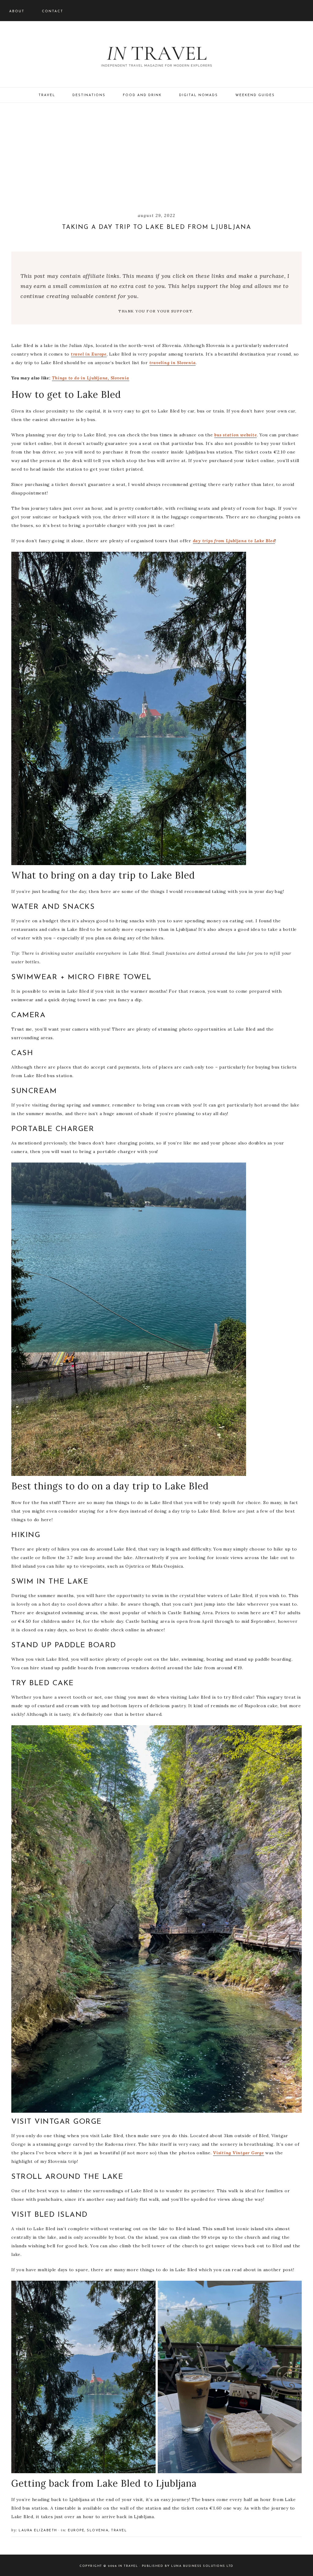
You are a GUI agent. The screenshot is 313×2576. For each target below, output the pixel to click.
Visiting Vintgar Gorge (239, 2153)
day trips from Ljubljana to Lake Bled (234, 541)
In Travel (156, 55)
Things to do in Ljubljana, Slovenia (90, 378)
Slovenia (98, 2531)
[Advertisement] (156, 158)
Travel (119, 2531)
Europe (76, 2531)
